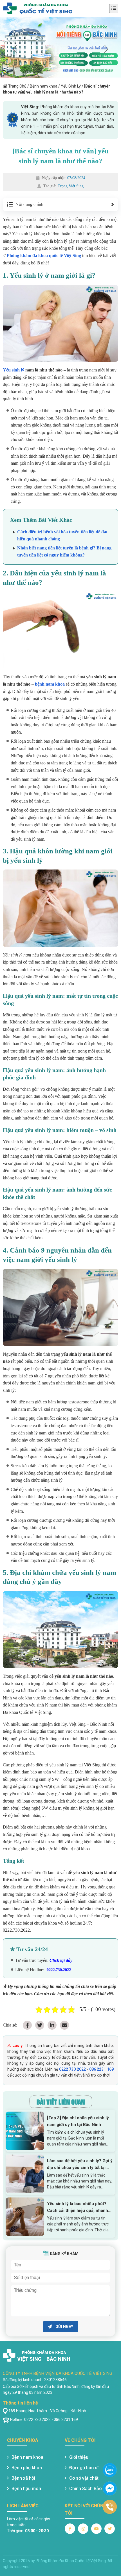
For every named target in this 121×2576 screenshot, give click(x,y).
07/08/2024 (76, 178)
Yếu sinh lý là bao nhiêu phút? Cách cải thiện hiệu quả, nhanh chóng (78, 2207)
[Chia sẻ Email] (64, 2025)
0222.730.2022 (59, 1970)
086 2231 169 (101, 2069)
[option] (60, 47)
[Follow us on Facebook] (70, 2529)
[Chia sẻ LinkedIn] (52, 2025)
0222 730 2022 (72, 2069)
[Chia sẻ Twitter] (40, 2025)
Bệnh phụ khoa (27, 2468)
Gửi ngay (64, 2327)
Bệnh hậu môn (26, 2489)
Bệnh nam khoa (44, 86)
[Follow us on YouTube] (96, 2529)
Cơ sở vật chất (84, 2478)
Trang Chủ (17, 86)
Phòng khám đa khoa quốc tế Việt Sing (44, 256)
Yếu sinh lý (14, 370)
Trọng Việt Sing (71, 186)
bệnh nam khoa (50, 684)
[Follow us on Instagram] (83, 2529)
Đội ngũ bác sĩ (84, 2468)
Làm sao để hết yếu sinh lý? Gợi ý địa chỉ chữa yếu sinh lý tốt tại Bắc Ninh (80, 2165)
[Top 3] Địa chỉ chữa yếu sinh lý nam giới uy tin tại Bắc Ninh (78, 2121)
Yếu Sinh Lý (71, 86)
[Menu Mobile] (114, 8)
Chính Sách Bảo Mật (90, 2489)
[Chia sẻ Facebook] (27, 2025)
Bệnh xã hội (23, 2478)
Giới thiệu (79, 2457)
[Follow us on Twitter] (110, 2529)
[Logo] (38, 8)
